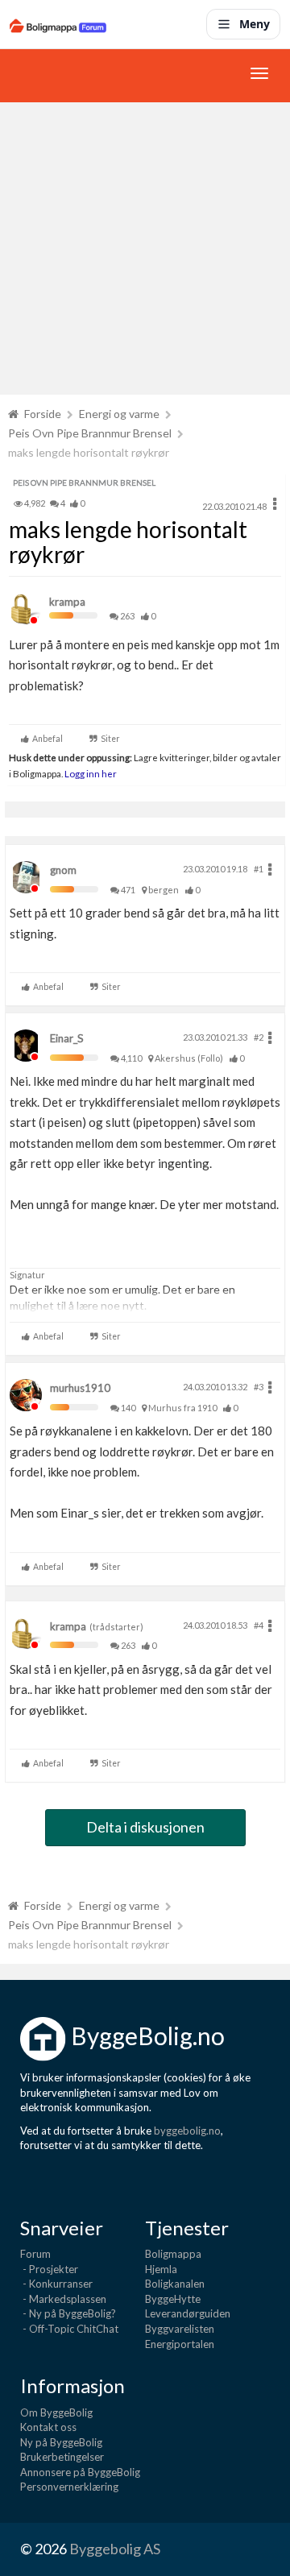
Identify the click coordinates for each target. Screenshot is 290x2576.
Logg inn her (90, 773)
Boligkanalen (175, 2284)
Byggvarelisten (180, 2329)
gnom (63, 870)
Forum (35, 2254)
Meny (255, 24)
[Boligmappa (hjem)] (58, 24)
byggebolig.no (187, 2131)
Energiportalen (180, 2344)
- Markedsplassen (63, 2299)
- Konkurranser (56, 2284)
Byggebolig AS (115, 2549)
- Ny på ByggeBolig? (68, 2313)
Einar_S (67, 1038)
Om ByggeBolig (56, 2412)
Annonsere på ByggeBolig (80, 2472)
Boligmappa (173, 2254)
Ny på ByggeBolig (61, 2442)
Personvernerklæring (69, 2487)
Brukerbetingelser (62, 2457)
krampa (67, 602)
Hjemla (161, 2269)
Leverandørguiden (188, 2313)
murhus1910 (80, 1388)
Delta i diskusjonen (145, 1827)
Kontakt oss (48, 2427)
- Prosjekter (49, 2269)
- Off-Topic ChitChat (69, 2329)
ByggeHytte (173, 2299)
